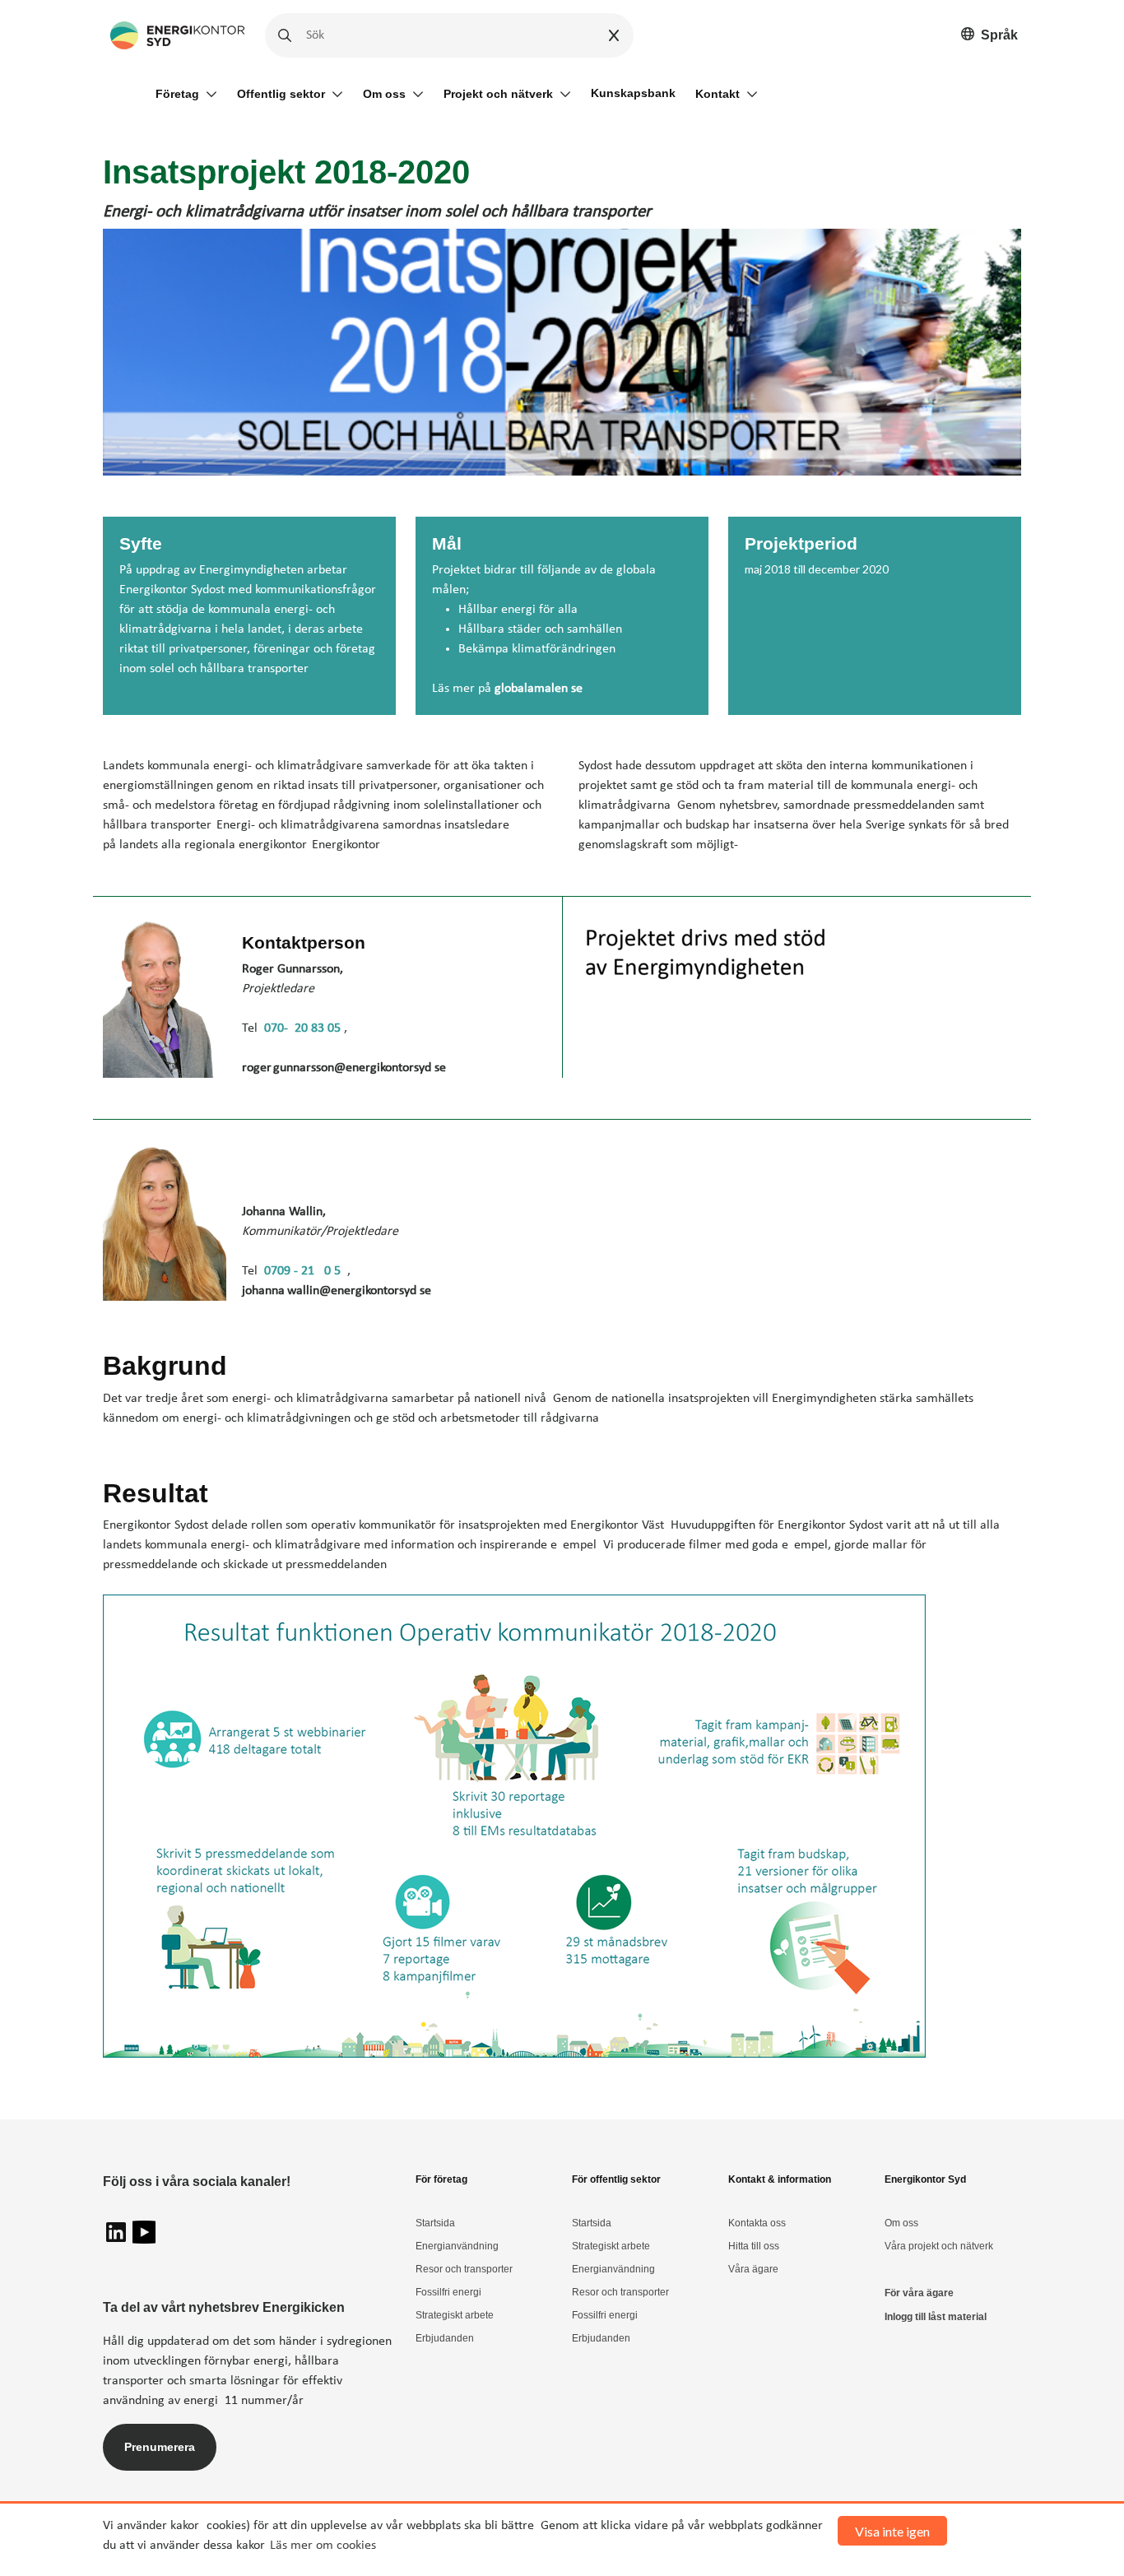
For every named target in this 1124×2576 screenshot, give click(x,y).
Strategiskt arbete (455, 2315)
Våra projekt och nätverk (939, 2246)
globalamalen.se (539, 689)
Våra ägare (753, 2269)
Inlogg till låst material (936, 2317)
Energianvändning (457, 2246)
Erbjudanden (445, 2338)
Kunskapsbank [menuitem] (633, 93)
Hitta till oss (754, 2246)
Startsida (435, 2223)
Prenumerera (160, 2447)
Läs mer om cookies (323, 2546)
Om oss (384, 94)
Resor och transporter (464, 2269)
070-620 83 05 (304, 1028)
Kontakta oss (757, 2223)
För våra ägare (919, 2293)
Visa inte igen (892, 2531)
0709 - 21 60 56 (306, 1271)
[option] (989, 36)
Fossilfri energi (448, 2292)
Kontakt (718, 94)
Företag (177, 94)
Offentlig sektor (281, 94)
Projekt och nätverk (498, 94)
